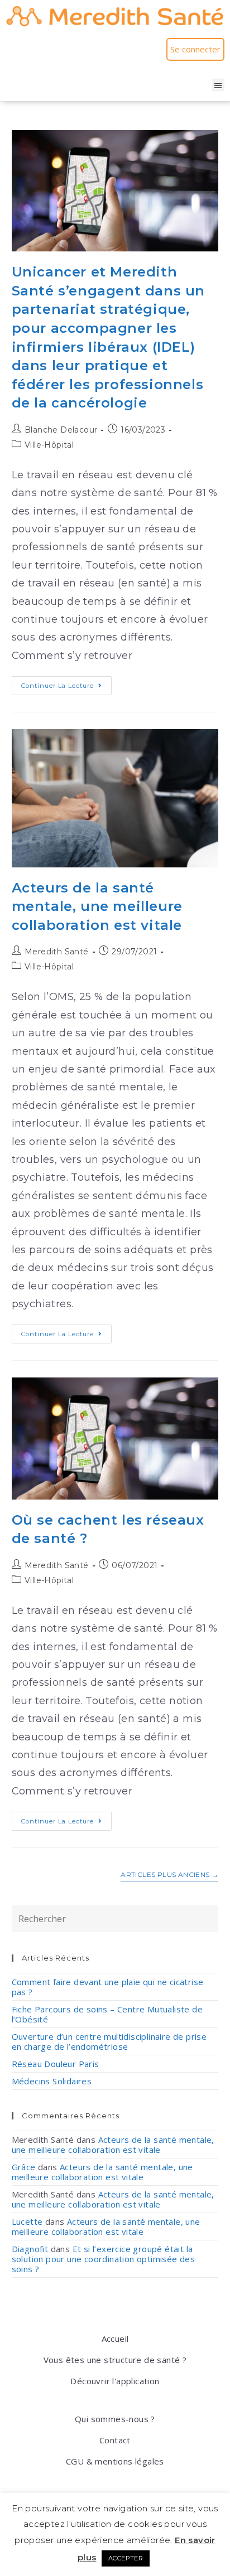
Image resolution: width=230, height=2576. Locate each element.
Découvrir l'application (115, 2381)
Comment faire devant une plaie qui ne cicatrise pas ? (108, 1987)
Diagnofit (30, 2249)
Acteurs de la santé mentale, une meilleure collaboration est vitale (97, 906)
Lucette (27, 2221)
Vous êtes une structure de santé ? (115, 2360)
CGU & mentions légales (115, 2461)
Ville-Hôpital (49, 445)
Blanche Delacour (61, 430)
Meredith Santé (57, 952)
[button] (218, 85)
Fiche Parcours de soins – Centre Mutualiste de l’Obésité (107, 2014)
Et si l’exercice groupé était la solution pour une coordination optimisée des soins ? (104, 2259)
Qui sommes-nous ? (115, 2419)
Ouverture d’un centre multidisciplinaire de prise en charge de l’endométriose (109, 2041)
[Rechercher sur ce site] (115, 1918)
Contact (115, 2440)
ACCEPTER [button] (126, 2558)
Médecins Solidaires (52, 2081)
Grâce (24, 2167)
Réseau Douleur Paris (56, 2064)
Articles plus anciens (169, 1875)
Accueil (115, 2339)
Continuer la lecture (66, 683)
